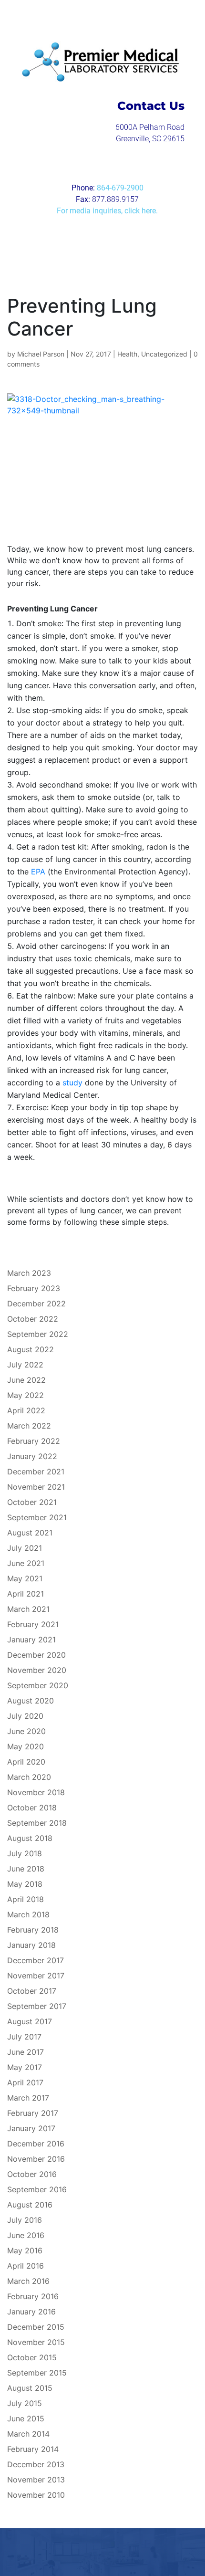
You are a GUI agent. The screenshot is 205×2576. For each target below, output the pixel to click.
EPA (38, 872)
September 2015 (37, 2373)
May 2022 (26, 1395)
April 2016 (26, 2266)
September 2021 (37, 1517)
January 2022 (32, 1456)
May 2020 (26, 1746)
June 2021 (26, 1563)
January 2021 (31, 1640)
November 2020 (37, 1670)
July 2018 (25, 1853)
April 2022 (26, 1410)
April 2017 (25, 2082)
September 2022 (38, 1334)
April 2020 (26, 1762)
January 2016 (31, 2312)
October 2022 (33, 1319)
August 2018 (30, 1838)
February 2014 (33, 2449)
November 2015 (36, 2342)
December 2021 (36, 1472)
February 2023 (34, 1288)
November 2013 (36, 2480)
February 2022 (34, 1441)
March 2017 (28, 2098)
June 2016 (26, 2235)
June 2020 (26, 1731)
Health (127, 354)
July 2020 (25, 1716)
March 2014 (28, 2434)
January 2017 (31, 2128)
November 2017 (36, 1976)
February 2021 (33, 1624)
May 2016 (25, 2250)
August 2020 (31, 1701)
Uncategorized (164, 354)
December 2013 (36, 2464)
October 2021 (32, 1502)
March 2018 (28, 1914)
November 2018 (36, 1792)
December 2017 (36, 1960)
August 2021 (30, 1533)
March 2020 (29, 1777)
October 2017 (32, 1991)
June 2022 (26, 1380)
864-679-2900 (120, 188)
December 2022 (36, 1304)
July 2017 (24, 2037)
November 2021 (36, 1487)
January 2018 (31, 1945)
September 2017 (37, 2006)
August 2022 (31, 1349)
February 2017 (33, 2113)
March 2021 (28, 1609)
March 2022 (29, 1426)
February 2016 (33, 2296)
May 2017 (25, 2067)
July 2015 (25, 2403)
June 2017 (26, 2052)
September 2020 (38, 1685)
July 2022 (25, 1365)
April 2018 (26, 1899)
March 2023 (29, 1273)
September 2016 (37, 2189)
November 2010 (36, 2495)
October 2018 (32, 1808)
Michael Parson (41, 354)
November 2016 (36, 2159)
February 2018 (33, 1930)
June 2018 (26, 1869)
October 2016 (32, 2174)
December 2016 (36, 2144)
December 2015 (36, 2327)
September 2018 (37, 1823)
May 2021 (25, 1578)
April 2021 (26, 1594)
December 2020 (36, 1655)
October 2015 (32, 2357)
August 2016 (30, 2205)
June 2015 (26, 2418)
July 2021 (25, 1548)
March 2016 (28, 2281)
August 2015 (30, 2388)
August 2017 (30, 2021)
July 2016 (25, 2220)
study (71, 1083)
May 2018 (25, 1884)
